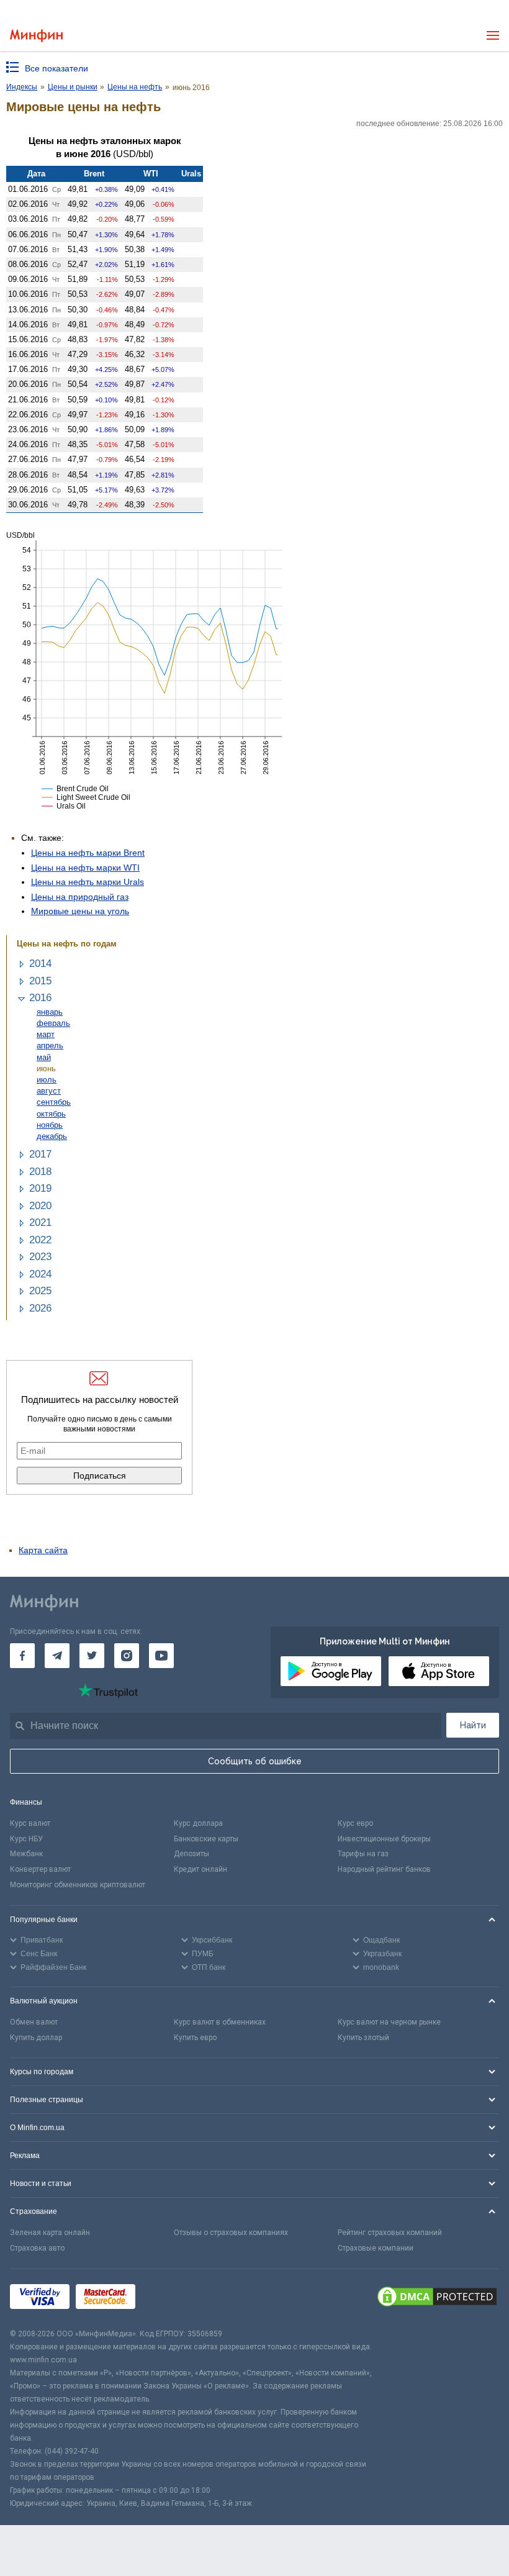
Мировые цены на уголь (80, 911)
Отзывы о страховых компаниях (231, 2233)
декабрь (52, 1136)
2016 (40, 998)
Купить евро (195, 2038)
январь (50, 1012)
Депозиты (191, 1854)
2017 (40, 1154)
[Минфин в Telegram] (57, 1656)
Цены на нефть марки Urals (88, 882)
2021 (40, 1222)
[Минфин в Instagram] (127, 1656)
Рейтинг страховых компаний (390, 2233)
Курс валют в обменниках (220, 2022)
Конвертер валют (40, 1869)
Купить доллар (36, 2038)
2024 (40, 1274)
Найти (473, 1725)
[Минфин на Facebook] (22, 1656)
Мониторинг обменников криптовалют (78, 1885)
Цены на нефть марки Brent (88, 853)
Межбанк (26, 1854)
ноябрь (50, 1125)
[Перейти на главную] (36, 36)
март (46, 1034)
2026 (40, 1308)
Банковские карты (206, 1839)
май (44, 1057)
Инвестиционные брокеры (384, 1839)
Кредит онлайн (200, 1869)
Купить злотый (363, 2038)
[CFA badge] (169, 2299)
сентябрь (54, 1102)
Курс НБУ (26, 1839)
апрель (50, 1045)
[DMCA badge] (437, 2298)
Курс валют (30, 1823)
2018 (40, 1172)
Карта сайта (43, 1550)
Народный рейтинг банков (384, 1869)
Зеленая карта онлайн (50, 2233)
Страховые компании (376, 2248)
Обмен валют (34, 2022)
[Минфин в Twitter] (92, 1656)
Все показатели (56, 68)
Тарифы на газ (363, 1854)
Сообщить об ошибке (255, 1761)
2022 (40, 1240)
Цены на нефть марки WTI (85, 868)
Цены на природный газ (80, 897)
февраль (53, 1023)
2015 (40, 981)
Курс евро (355, 1823)
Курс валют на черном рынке (389, 2022)
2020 (40, 1206)
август (49, 1091)
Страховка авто (37, 2248)
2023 (40, 1257)
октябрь (51, 1114)
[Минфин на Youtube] (161, 1656)
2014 (40, 964)
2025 (40, 1291)
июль (47, 1080)
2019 (40, 1188)
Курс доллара (198, 1823)
